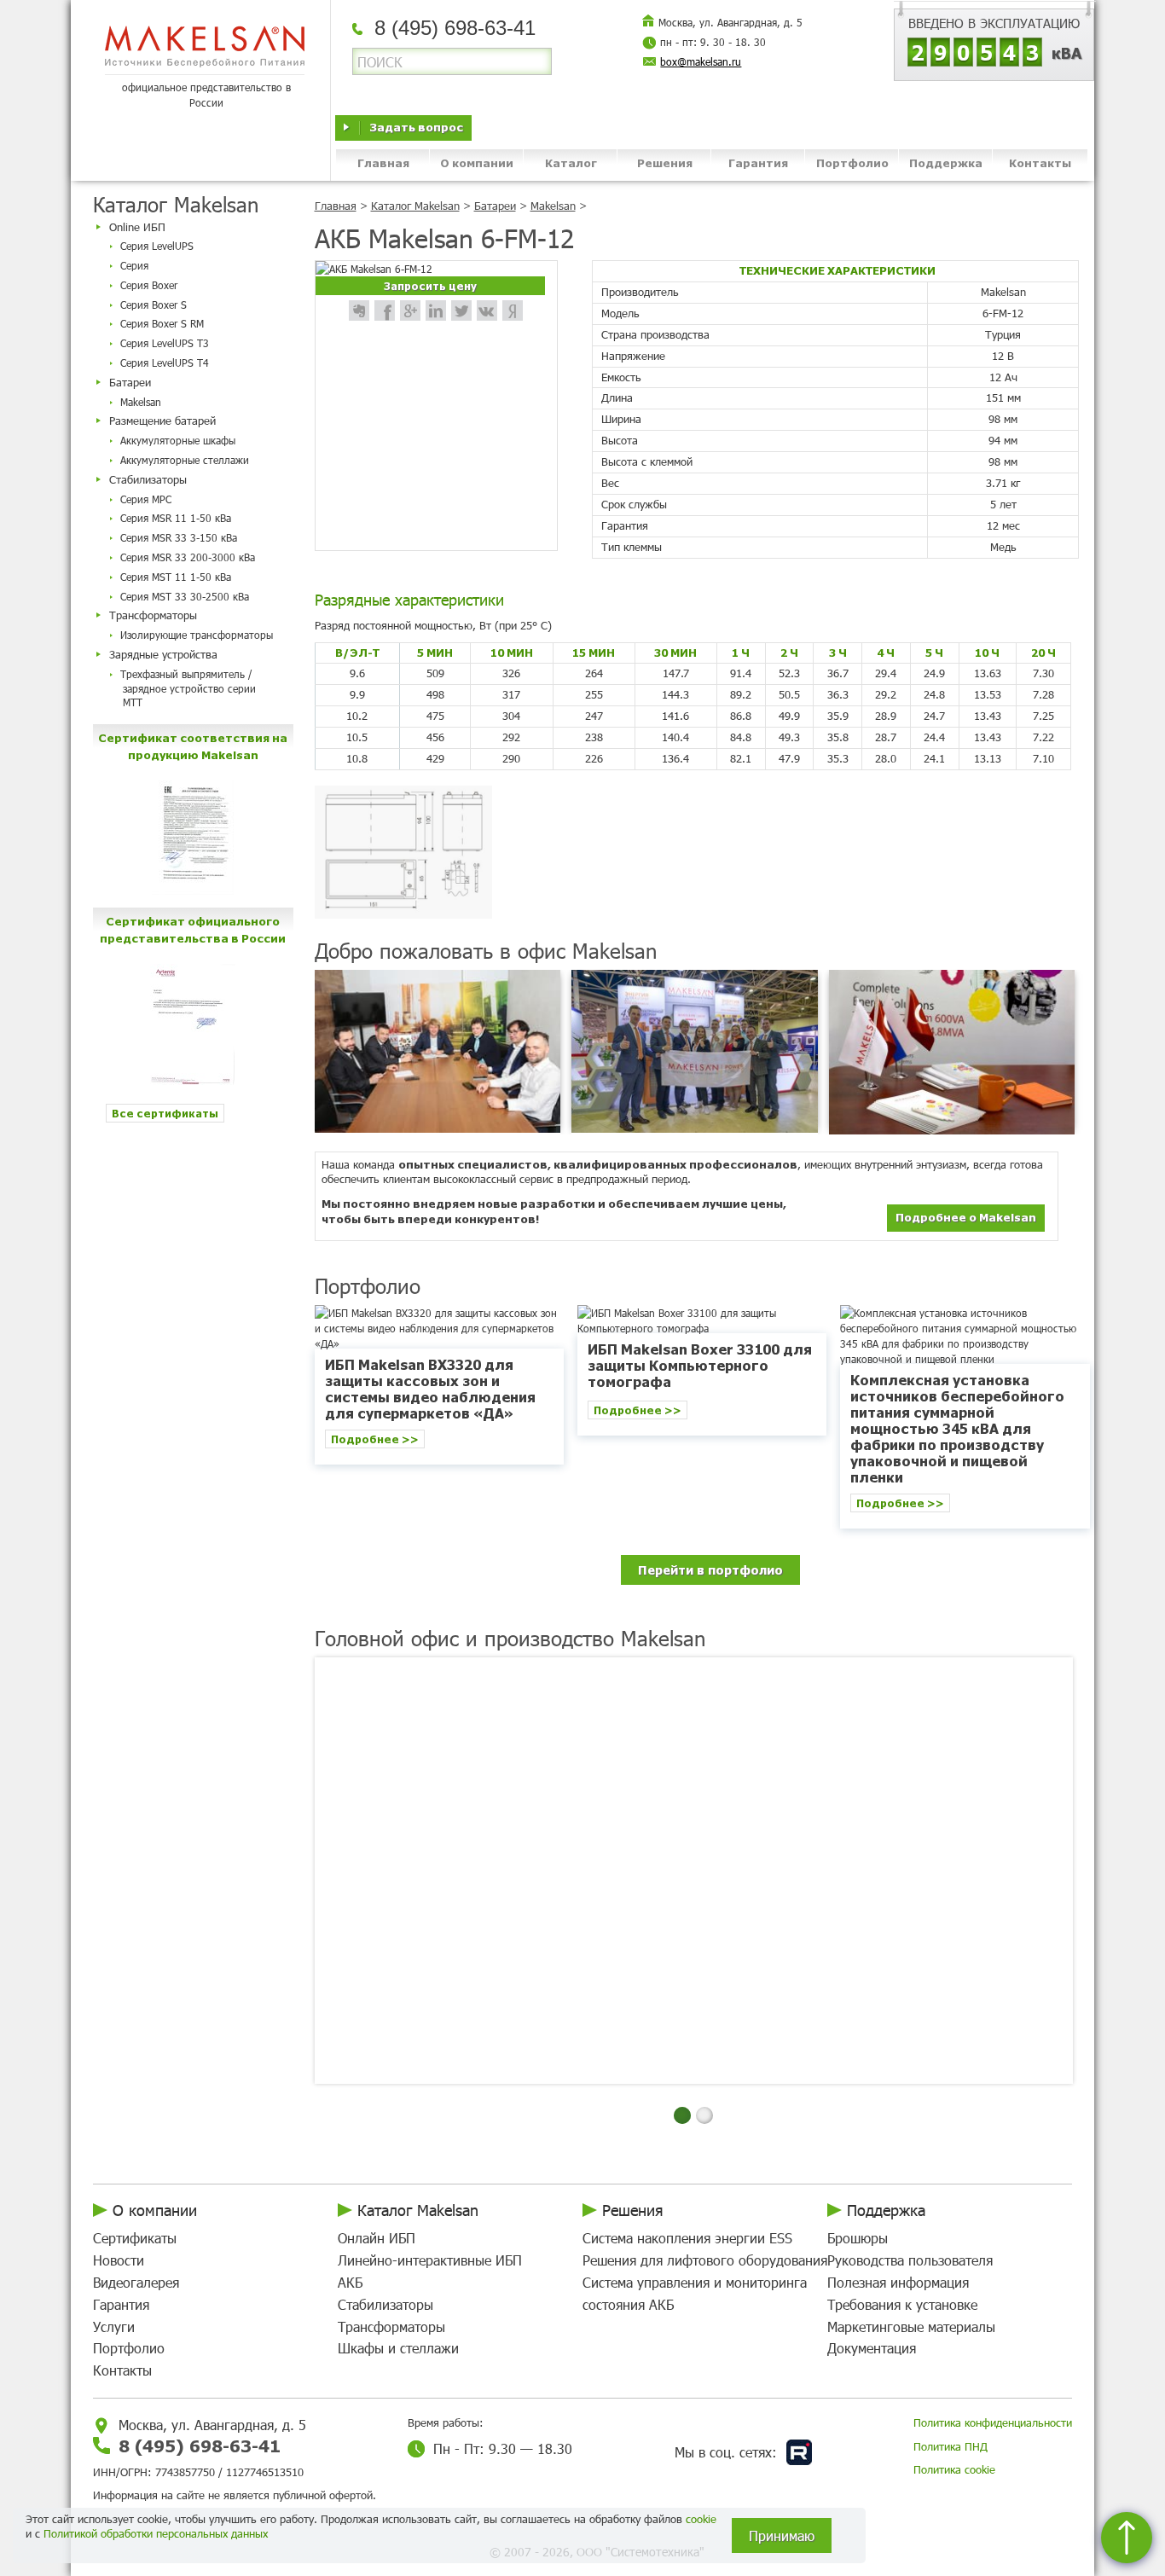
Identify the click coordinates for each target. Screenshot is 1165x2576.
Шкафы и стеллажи (398, 2348)
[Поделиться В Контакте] (487, 310)
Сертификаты (135, 2238)
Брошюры (858, 2238)
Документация (872, 2348)
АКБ (350, 2282)
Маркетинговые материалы (911, 2327)
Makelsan (141, 402)
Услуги (114, 2327)
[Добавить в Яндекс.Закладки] (513, 310)
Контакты (1040, 162)
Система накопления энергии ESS (687, 2238)
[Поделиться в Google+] (410, 310)
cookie (701, 2519)
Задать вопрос (416, 127)
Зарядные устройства (163, 654)
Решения (665, 162)
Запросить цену (430, 285)
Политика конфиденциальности (993, 2422)
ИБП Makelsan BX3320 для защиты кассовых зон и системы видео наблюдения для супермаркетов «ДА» (430, 1389)
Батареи (130, 382)
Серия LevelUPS (157, 246)
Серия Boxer (149, 285)
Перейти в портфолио (710, 1569)
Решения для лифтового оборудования (705, 2260)
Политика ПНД (951, 2446)
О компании (477, 162)
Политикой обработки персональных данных (156, 2533)
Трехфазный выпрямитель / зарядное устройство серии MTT (188, 688)
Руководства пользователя (910, 2260)
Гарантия (758, 162)
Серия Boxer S (154, 305)
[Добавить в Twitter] (461, 310)
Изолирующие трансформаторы (197, 635)
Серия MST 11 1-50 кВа (176, 577)
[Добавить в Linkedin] (436, 310)
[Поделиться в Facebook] (385, 310)
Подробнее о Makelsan (966, 1217)
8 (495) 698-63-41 (200, 2445)
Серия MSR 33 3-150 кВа (179, 537)
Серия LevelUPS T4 (165, 363)
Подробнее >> (375, 1439)
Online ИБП (137, 227)
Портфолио (852, 162)
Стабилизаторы (148, 479)
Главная (383, 162)
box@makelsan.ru (701, 61)
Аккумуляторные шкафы (178, 440)
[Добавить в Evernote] (359, 310)
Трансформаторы (153, 615)
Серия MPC (146, 499)
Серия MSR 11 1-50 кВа (176, 518)
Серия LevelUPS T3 (165, 343)
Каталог (571, 162)
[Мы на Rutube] (799, 2452)
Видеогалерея (136, 2282)
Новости (119, 2260)
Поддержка (946, 162)
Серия (134, 265)
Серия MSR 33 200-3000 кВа (188, 557)
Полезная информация (898, 2282)
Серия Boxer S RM (162, 323)
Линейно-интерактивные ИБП (430, 2260)
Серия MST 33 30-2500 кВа (185, 596)
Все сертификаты (165, 1113)
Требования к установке (902, 2304)
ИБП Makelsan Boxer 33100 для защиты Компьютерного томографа (700, 1365)
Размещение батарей (162, 421)
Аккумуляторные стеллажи (185, 460)
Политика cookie (954, 2469)
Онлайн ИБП (377, 2238)
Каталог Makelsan (415, 206)
